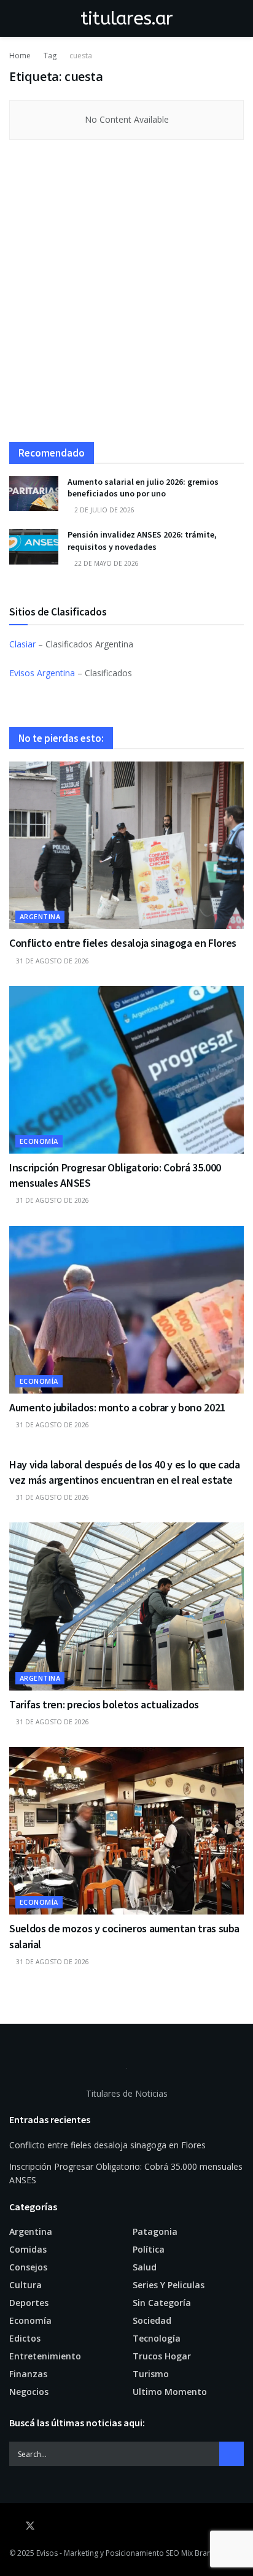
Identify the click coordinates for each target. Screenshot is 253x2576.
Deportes (29, 2303)
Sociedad (152, 2320)
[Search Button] (239, 18)
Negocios (29, 2392)
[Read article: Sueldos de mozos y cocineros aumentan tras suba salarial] (126, 1831)
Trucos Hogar (162, 2356)
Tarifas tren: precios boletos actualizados (104, 1704)
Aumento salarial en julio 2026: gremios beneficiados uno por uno (143, 488)
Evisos (47, 2553)
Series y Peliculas (169, 2285)
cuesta (81, 56)
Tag (50, 56)
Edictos (25, 2338)
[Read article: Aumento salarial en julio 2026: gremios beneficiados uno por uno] (34, 494)
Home (20, 56)
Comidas (28, 2249)
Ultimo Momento (170, 2392)
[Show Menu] (14, 18)
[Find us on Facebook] (13, 2526)
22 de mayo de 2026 (106, 563)
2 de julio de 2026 (103, 510)
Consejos (28, 2267)
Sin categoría (162, 2303)
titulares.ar (127, 18)
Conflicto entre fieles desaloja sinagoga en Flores (123, 943)
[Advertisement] (126, 297)
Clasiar (22, 644)
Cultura (25, 2285)
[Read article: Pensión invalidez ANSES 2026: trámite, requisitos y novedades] (34, 546)
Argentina (40, 916)
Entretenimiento (45, 2356)
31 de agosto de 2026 (52, 961)
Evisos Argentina (42, 673)
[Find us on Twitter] (30, 2526)
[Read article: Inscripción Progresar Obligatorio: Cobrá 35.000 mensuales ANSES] (126, 1070)
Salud (145, 2267)
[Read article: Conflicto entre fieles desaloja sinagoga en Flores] (126, 845)
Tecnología (157, 2338)
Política (149, 2249)
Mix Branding (204, 2553)
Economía (39, 1141)
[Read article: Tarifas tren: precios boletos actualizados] (126, 1606)
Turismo (151, 2374)
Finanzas (28, 2374)
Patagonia (155, 2231)
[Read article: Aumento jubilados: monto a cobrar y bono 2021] (126, 1310)
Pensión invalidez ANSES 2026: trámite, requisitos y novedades (142, 541)
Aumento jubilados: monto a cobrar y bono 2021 (117, 1407)
